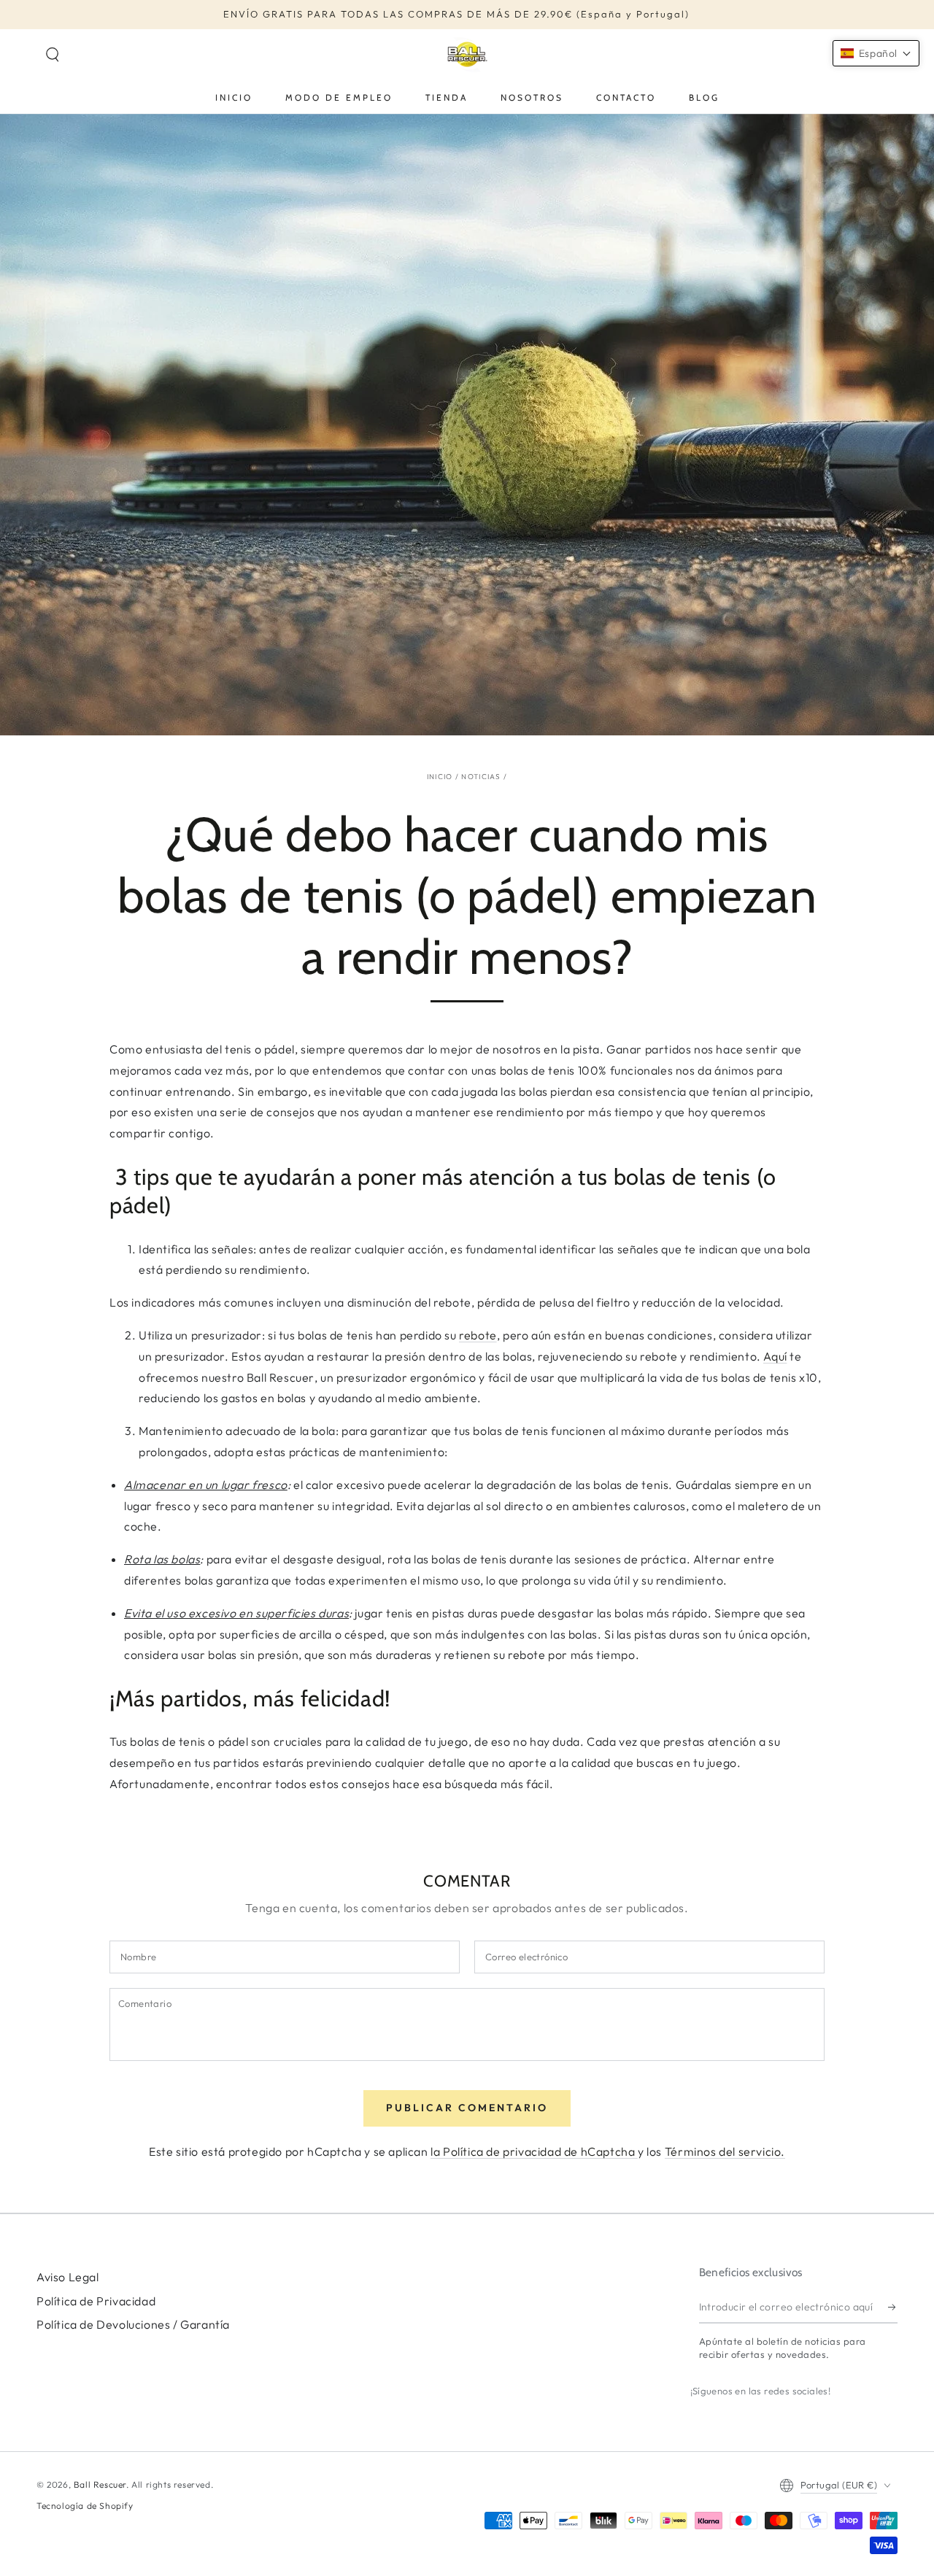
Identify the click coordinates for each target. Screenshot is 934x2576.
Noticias (481, 777)
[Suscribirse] (893, 2307)
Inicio (440, 777)
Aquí (775, 1356)
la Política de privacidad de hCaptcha (534, 2151)
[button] (53, 55)
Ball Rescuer (100, 2484)
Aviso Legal (68, 2277)
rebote (478, 1335)
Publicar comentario (467, 2108)
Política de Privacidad (96, 2301)
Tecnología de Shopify (85, 2506)
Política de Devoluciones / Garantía (133, 2324)
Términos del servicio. (725, 2151)
